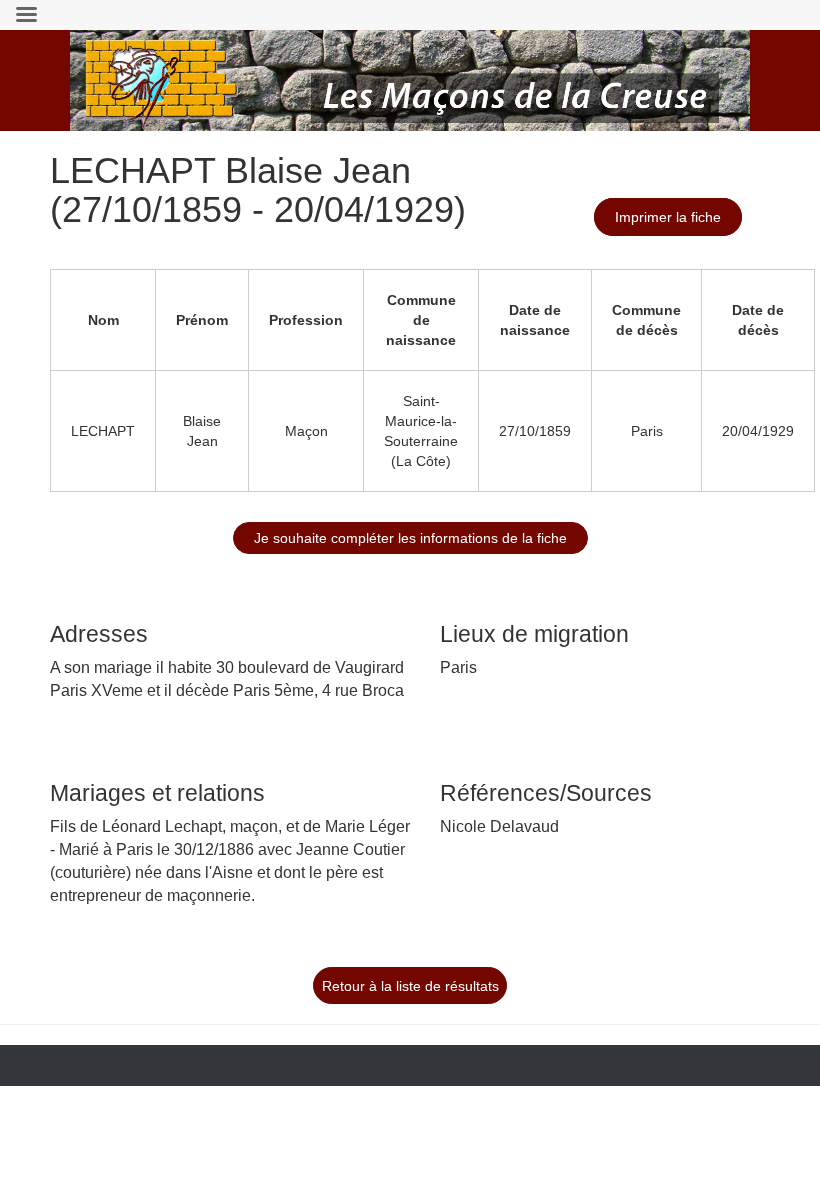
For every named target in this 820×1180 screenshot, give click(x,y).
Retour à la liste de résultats (410, 986)
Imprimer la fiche (668, 217)
